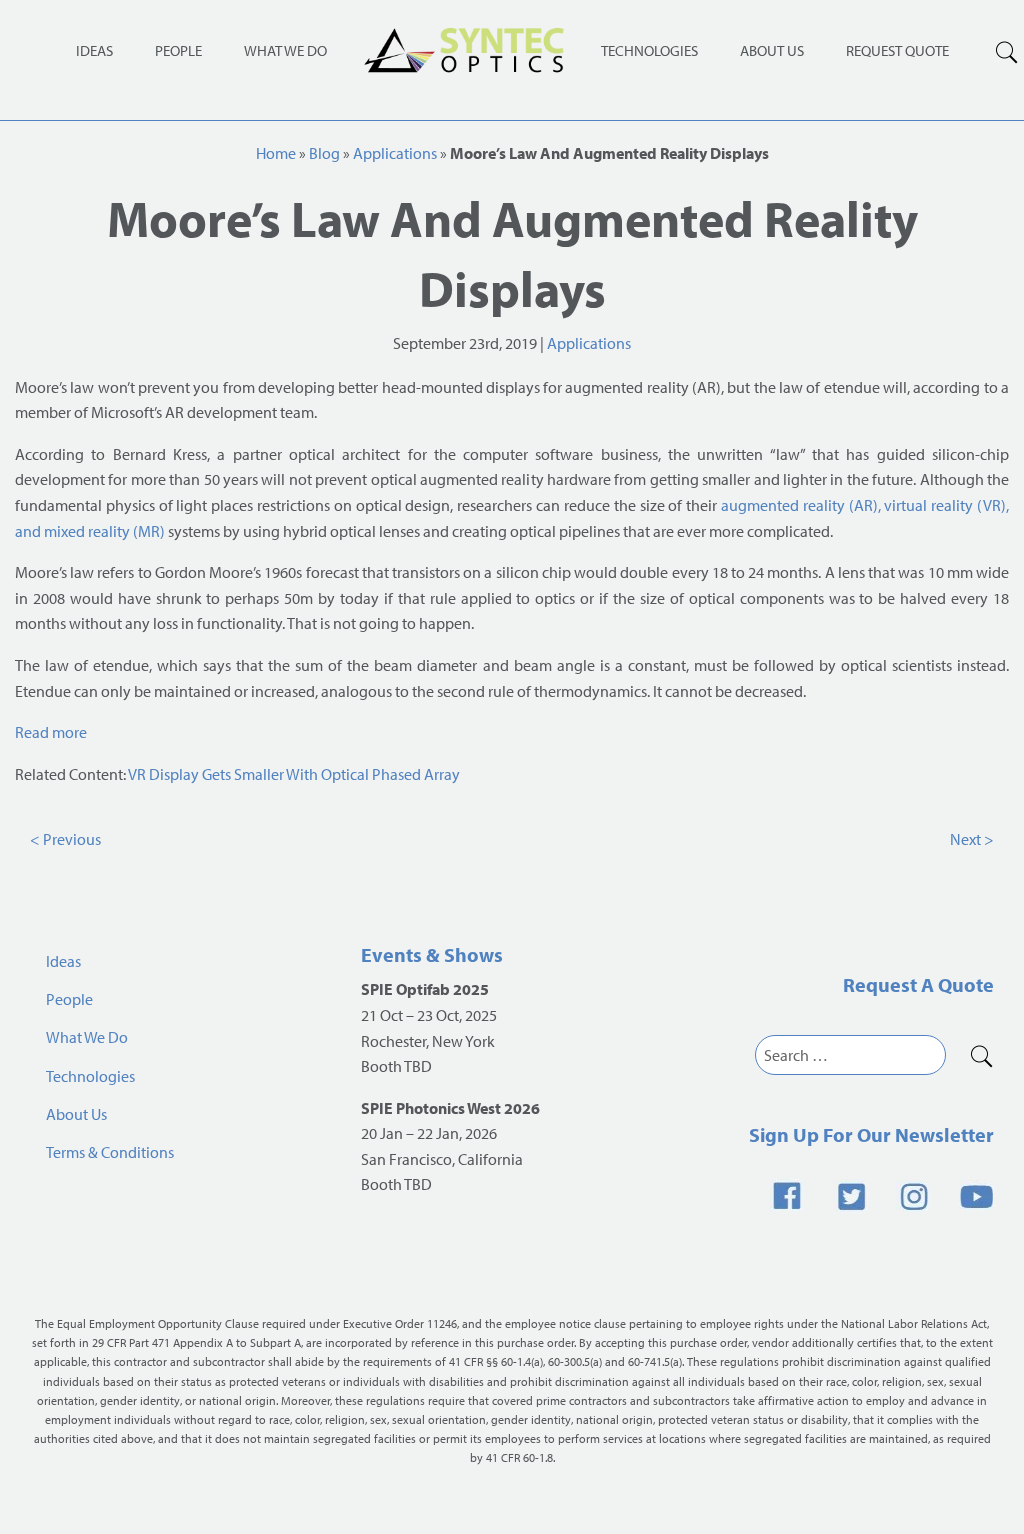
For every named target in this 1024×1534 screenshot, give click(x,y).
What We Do (285, 50)
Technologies (649, 50)
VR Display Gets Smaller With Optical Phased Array (294, 774)
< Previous (65, 839)
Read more (51, 732)
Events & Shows (432, 954)
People (178, 50)
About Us (772, 50)
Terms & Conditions (110, 1152)
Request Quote (897, 50)
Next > (972, 839)
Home (276, 153)
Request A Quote (918, 984)
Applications (395, 153)
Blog (324, 153)
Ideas (94, 50)
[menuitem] (649, 49)
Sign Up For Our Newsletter (871, 1134)
